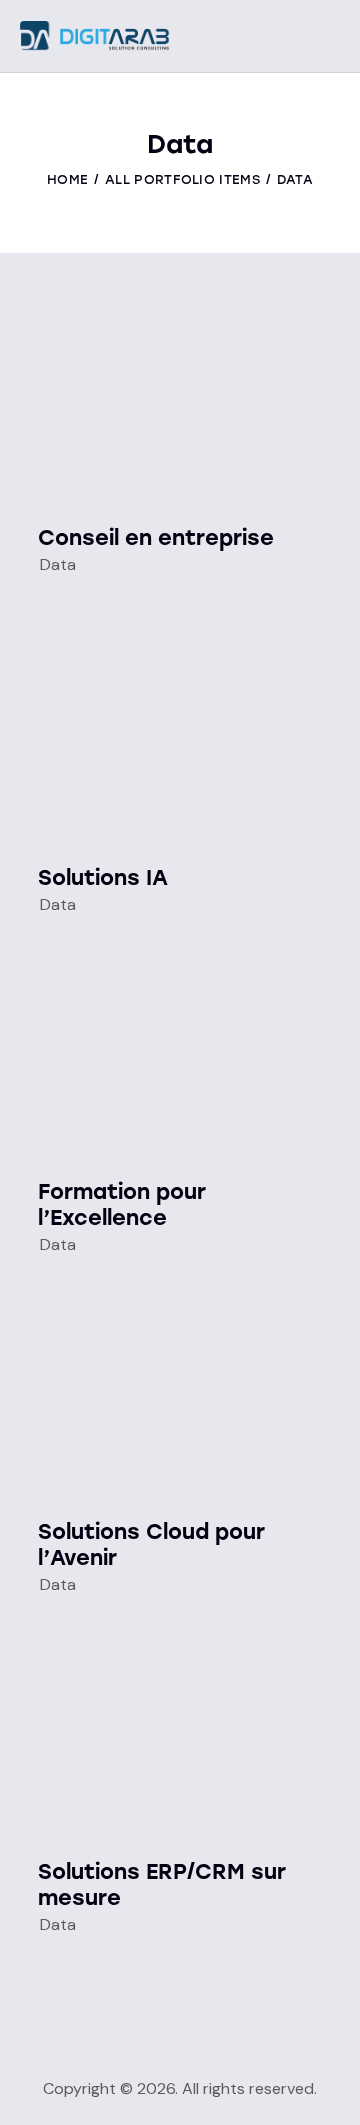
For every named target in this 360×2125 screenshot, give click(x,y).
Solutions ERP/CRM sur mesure (162, 1884)
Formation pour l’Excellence (122, 1204)
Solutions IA (103, 877)
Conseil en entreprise (156, 537)
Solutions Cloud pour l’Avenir (151, 1544)
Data (58, 564)
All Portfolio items (182, 179)
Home (67, 179)
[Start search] (325, 39)
